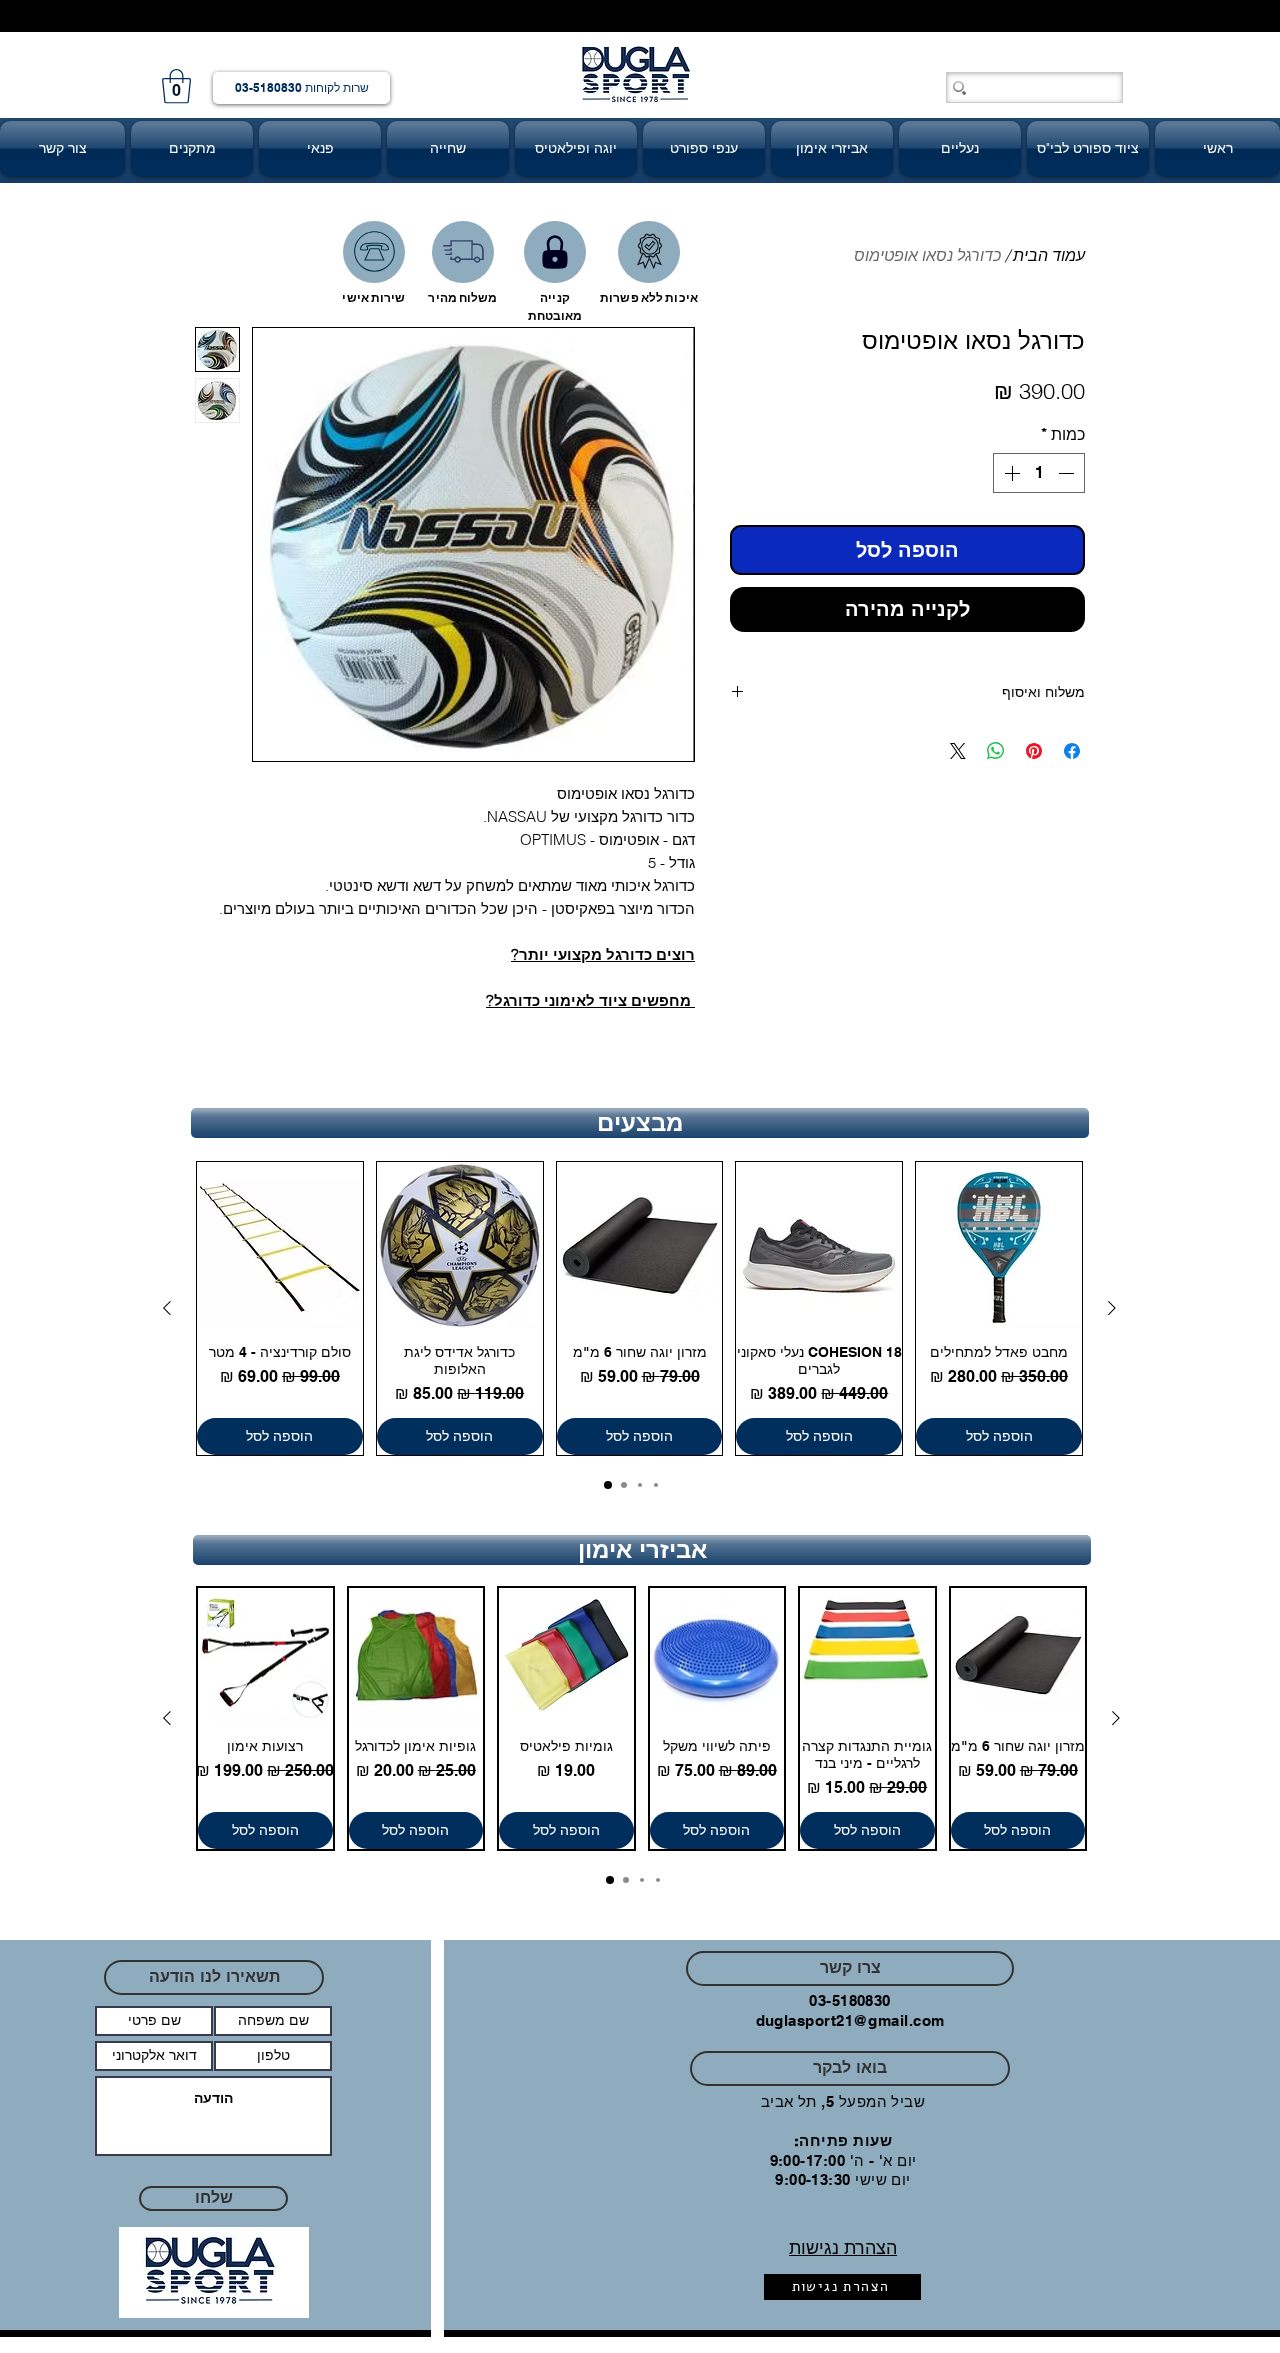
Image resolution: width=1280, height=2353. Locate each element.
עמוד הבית (1049, 255)
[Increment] (1010, 473)
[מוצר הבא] (167, 1308)
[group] (639, 1308)
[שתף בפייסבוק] (1072, 751)
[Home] (374, 252)
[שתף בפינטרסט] (1034, 751)
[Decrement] (1068, 473)
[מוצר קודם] (1112, 1308)
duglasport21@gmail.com (850, 2020)
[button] (176, 86)
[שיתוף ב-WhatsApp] (996, 751)
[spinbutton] (1039, 473)
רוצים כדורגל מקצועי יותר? (603, 954)
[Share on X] (958, 751)
